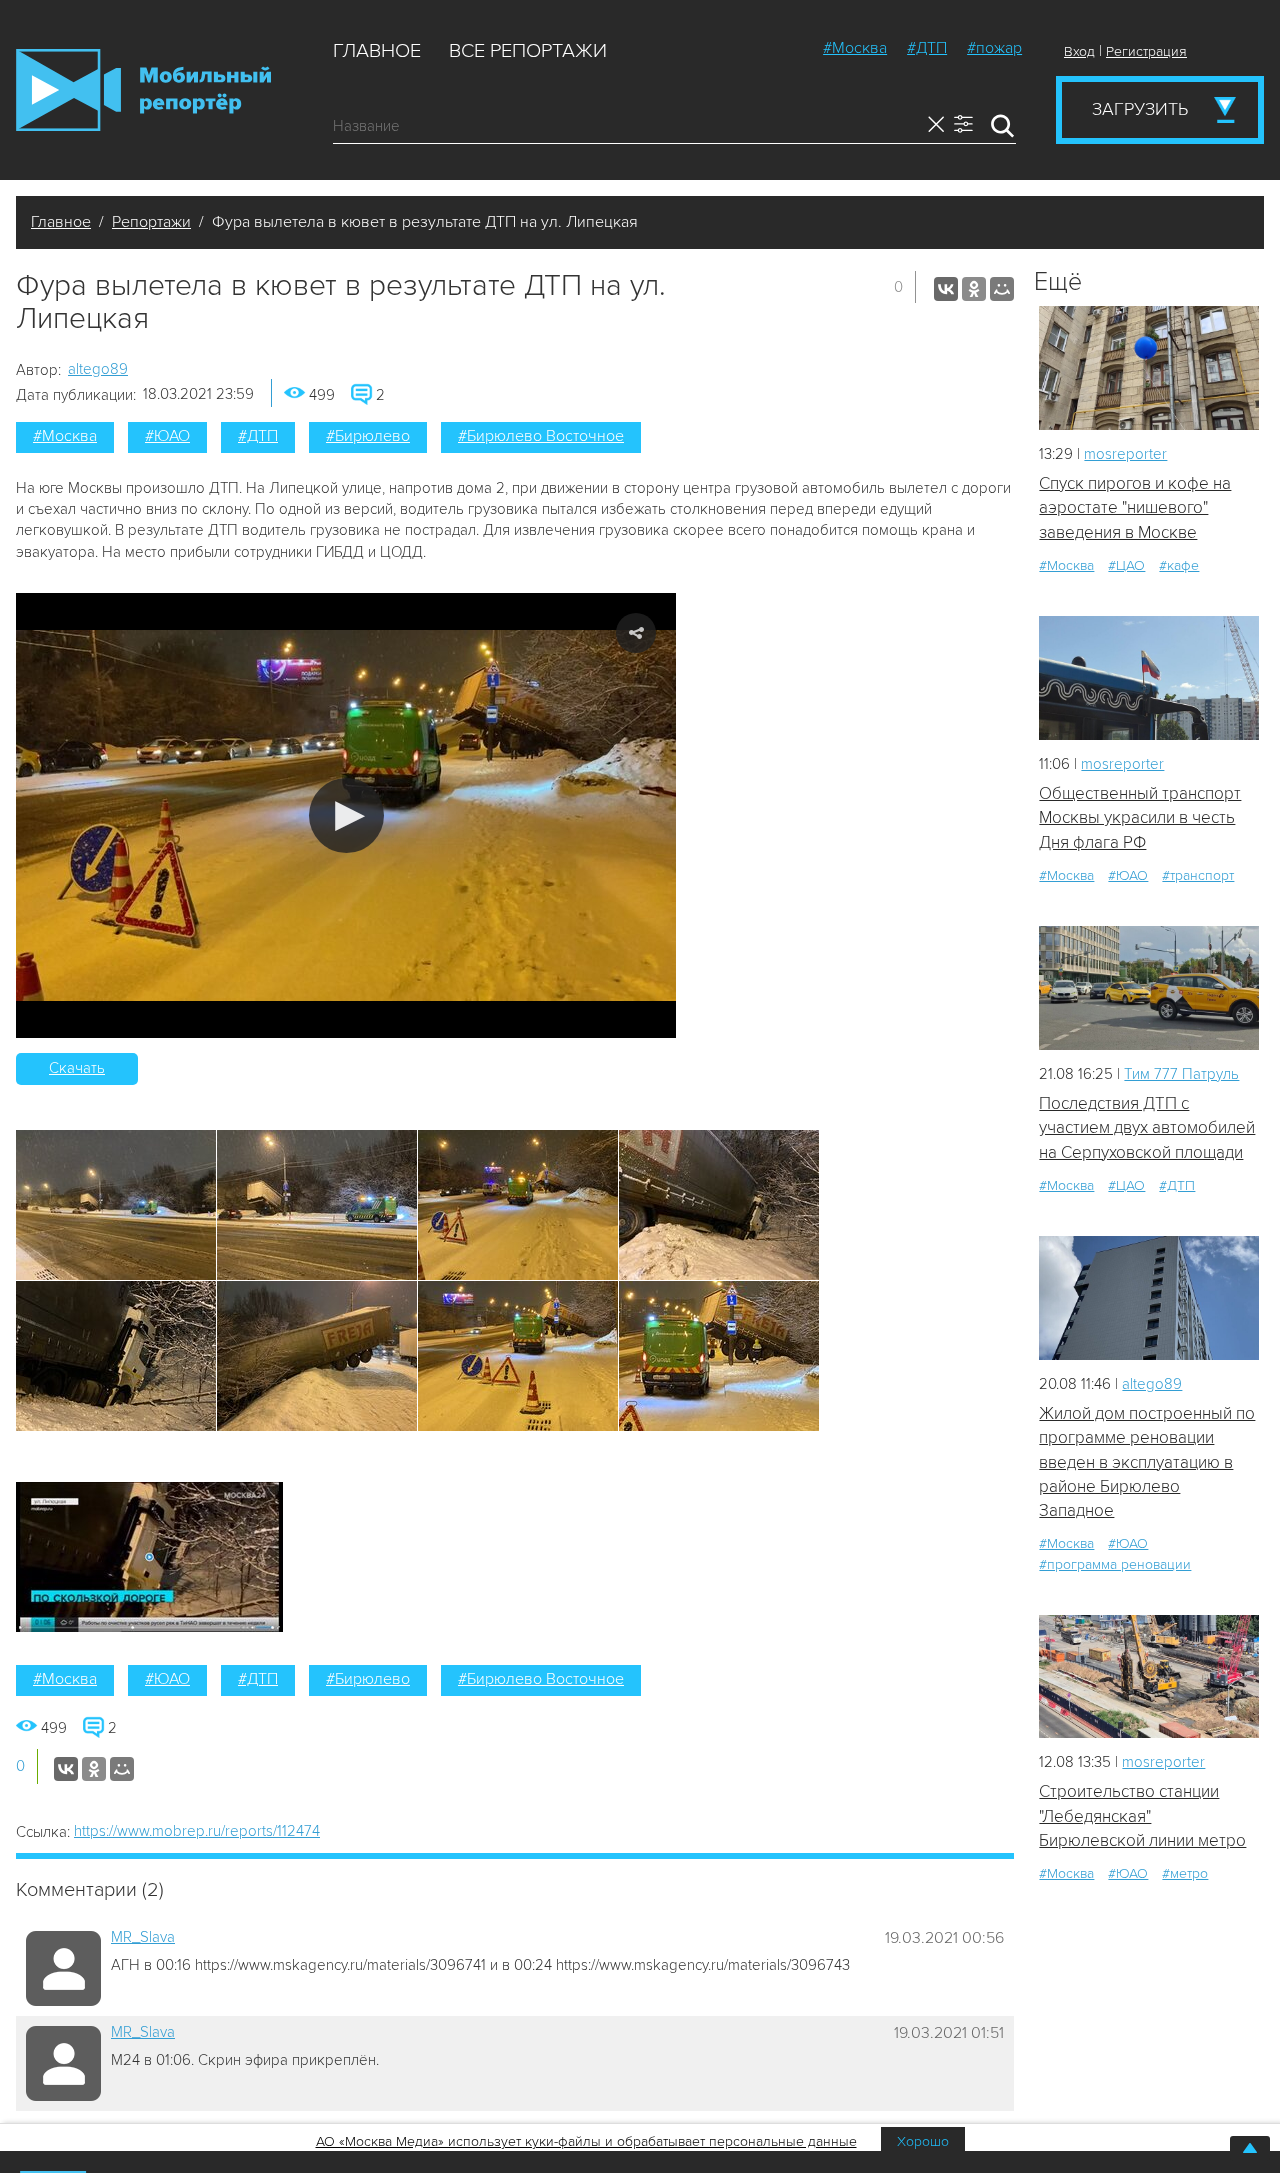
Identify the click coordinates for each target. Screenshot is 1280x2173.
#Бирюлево (368, 436)
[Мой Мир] (1002, 289)
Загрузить (1140, 109)
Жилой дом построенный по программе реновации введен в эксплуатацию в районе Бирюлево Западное (1147, 1462)
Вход (1079, 51)
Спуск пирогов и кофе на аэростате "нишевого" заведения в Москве (1135, 508)
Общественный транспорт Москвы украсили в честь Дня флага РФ (1140, 818)
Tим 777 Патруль (1181, 1074)
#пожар (994, 48)
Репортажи (151, 222)
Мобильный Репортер (143, 90)
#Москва (855, 48)
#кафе (1179, 565)
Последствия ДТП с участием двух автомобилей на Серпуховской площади (1147, 1128)
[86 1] (1149, 1676)
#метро (1185, 1873)
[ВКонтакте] (946, 289)
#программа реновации (1115, 1564)
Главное (377, 51)
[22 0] (1149, 677)
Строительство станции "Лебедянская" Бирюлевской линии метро (1142, 1816)
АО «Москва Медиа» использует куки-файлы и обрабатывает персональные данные (586, 2141)
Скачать (77, 1068)
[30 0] (1149, 367)
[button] (346, 815)
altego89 (98, 369)
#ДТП (927, 48)
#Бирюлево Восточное (541, 436)
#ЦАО (1126, 565)
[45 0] (1149, 1297)
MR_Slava (143, 1937)
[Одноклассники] (974, 289)
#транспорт (1198, 875)
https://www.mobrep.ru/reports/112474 (197, 1831)
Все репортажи (528, 51)
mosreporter (1125, 454)
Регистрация (1146, 51)
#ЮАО (167, 436)
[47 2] (1149, 987)
